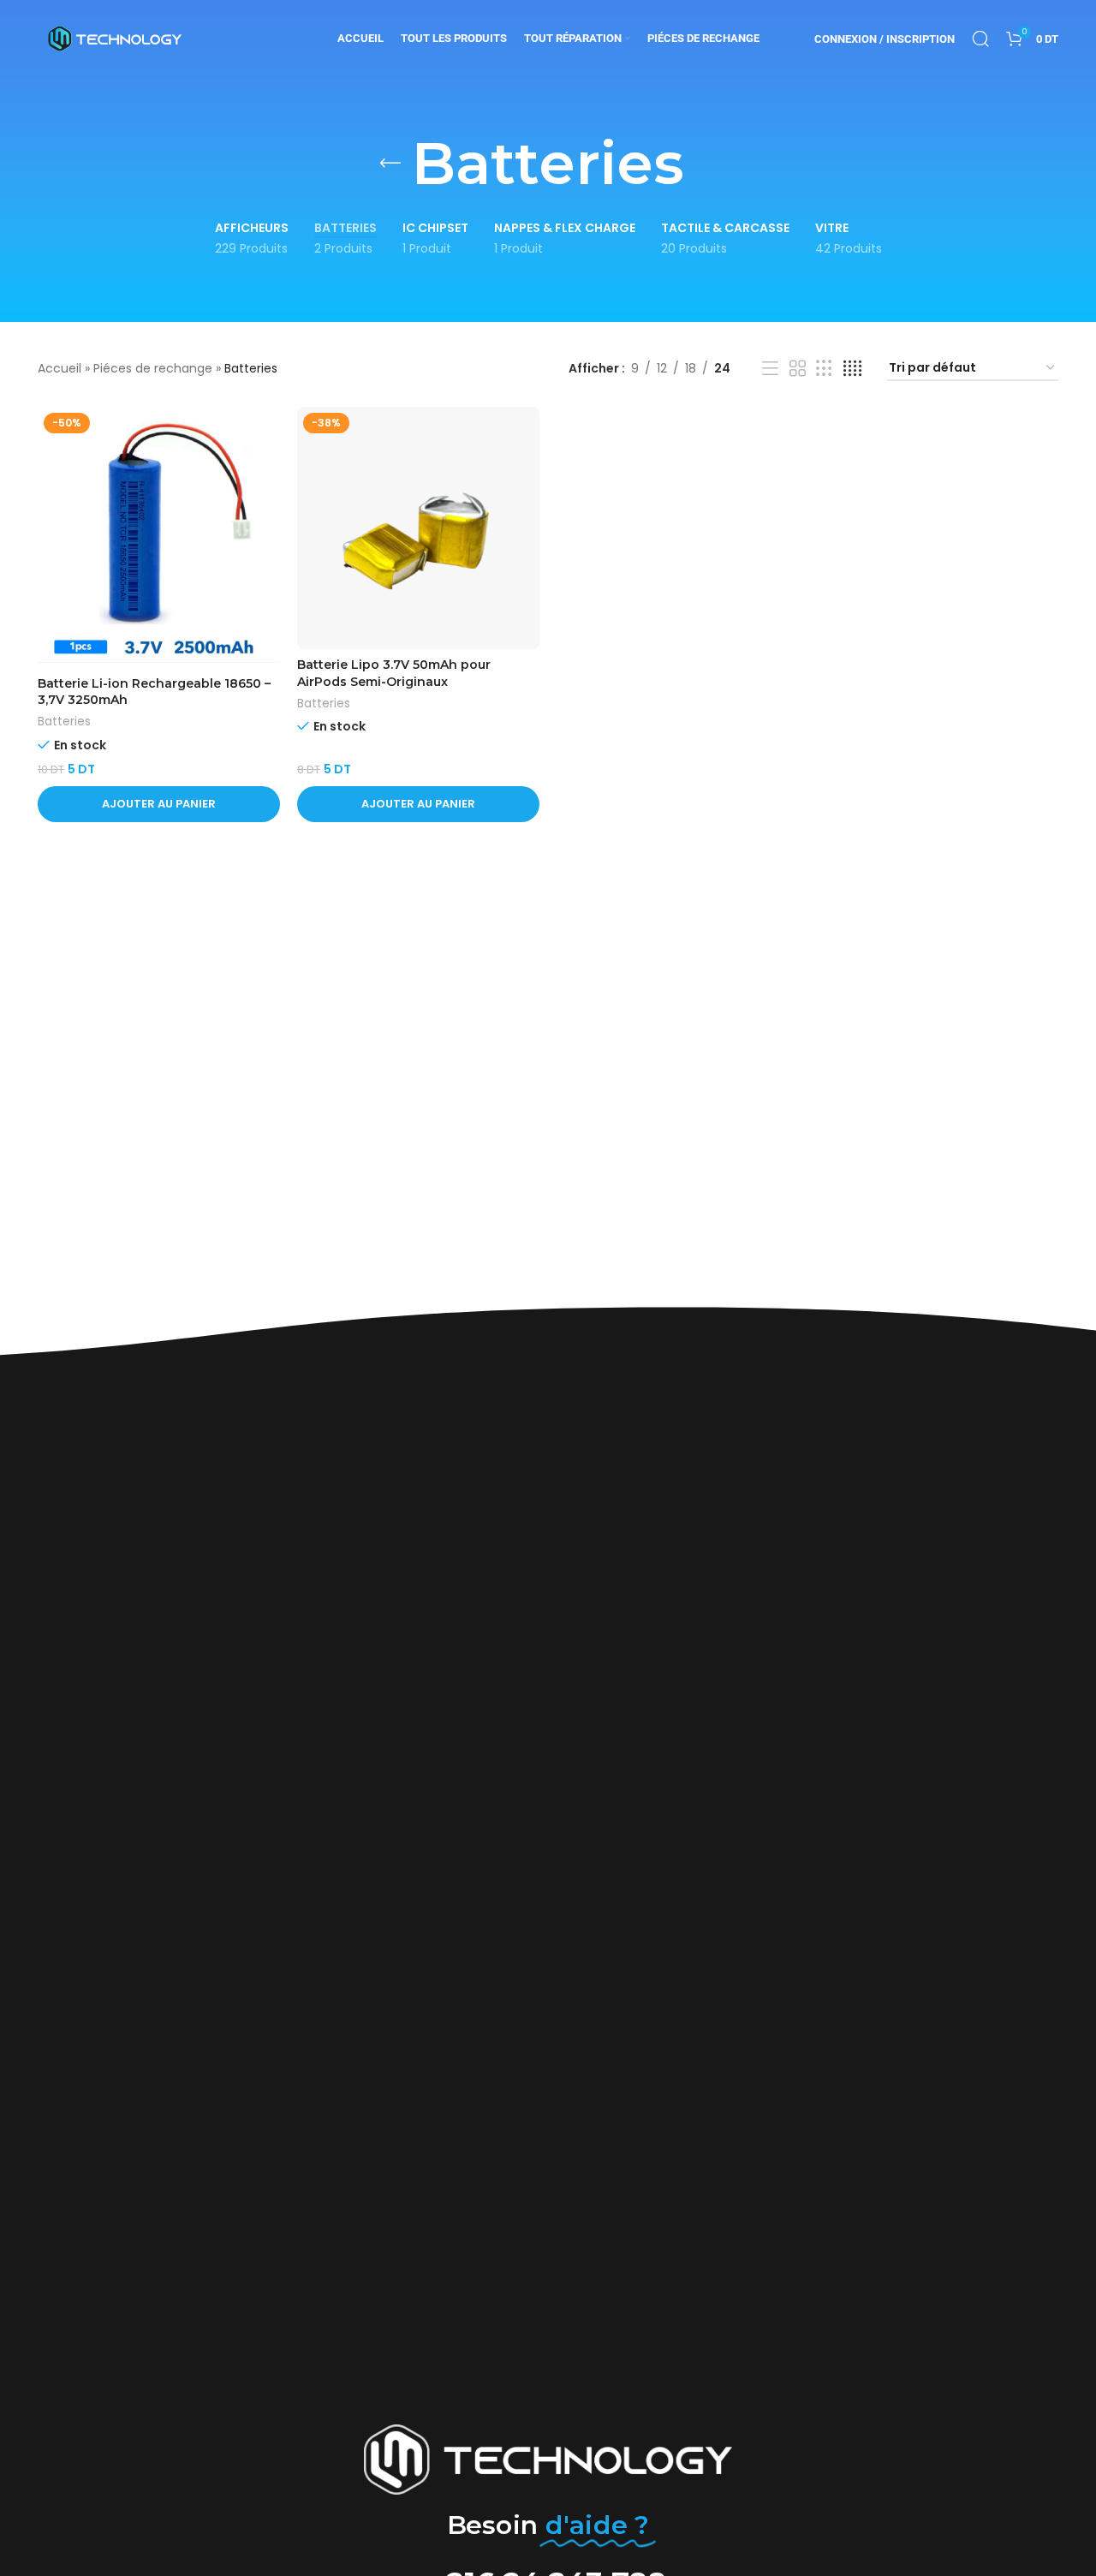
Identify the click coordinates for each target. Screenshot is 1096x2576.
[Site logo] (115, 38)
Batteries (64, 722)
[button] (159, 804)
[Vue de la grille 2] (798, 369)
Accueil (60, 368)
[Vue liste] (770, 369)
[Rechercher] (980, 39)
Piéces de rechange (153, 368)
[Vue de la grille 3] (824, 369)
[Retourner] (390, 164)
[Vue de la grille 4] (852, 369)
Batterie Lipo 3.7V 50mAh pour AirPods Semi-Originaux (394, 673)
